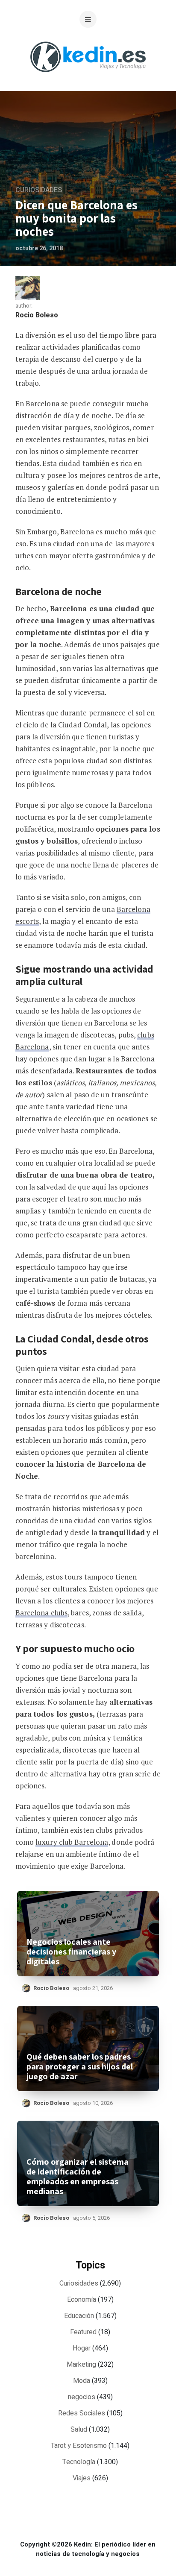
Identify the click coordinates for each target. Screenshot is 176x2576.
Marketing (81, 2365)
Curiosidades (39, 190)
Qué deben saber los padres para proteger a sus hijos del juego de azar (80, 2067)
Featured (83, 2332)
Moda (82, 2381)
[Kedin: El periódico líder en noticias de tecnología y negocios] (88, 79)
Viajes (82, 2478)
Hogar (82, 2348)
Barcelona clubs (42, 1613)
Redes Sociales (82, 2413)
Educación (79, 2316)
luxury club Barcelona (72, 1842)
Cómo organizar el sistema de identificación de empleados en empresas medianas (78, 2177)
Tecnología (79, 2462)
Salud (79, 2429)
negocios (82, 2397)
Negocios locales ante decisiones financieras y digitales (71, 1952)
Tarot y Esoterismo (79, 2446)
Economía (82, 2300)
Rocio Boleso (37, 315)
